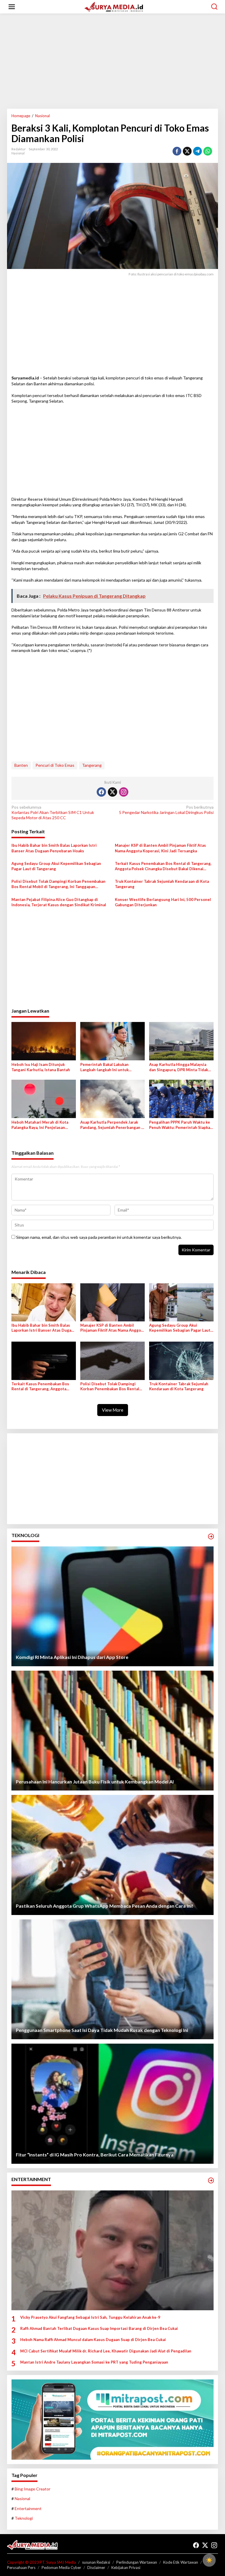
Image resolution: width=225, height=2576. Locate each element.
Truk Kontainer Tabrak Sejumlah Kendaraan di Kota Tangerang (162, 884)
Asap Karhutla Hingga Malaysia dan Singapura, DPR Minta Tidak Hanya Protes (179, 1067)
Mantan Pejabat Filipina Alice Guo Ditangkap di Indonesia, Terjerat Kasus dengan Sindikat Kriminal (59, 902)
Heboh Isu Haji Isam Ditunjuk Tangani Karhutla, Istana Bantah (41, 1067)
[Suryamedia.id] (114, 6)
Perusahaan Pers (21, 2568)
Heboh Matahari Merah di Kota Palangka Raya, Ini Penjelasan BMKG (40, 1125)
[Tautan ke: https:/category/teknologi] (211, 1536)
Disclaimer (96, 2568)
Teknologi (24, 2518)
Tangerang (92, 765)
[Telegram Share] (197, 151)
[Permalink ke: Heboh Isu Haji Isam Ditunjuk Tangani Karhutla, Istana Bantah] (44, 1041)
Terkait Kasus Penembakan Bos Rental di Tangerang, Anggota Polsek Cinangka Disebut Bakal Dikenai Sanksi (163, 866)
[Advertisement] (112, 63)
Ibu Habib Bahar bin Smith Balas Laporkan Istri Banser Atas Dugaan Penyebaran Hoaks (54, 848)
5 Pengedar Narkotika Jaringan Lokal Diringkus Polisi (166, 810)
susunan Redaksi (96, 2562)
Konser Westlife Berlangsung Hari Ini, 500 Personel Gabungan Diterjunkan (163, 902)
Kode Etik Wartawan (181, 2562)
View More (113, 1410)
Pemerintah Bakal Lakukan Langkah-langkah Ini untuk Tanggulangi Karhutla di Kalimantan (104, 1067)
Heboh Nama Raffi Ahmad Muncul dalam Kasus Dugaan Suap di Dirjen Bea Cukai (93, 2340)
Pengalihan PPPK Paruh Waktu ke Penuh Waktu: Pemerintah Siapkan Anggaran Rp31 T (181, 1125)
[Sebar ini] (177, 151)
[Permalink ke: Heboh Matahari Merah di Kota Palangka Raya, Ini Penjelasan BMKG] (44, 1098)
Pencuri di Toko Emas (55, 765)
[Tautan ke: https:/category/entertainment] (211, 2180)
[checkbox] (209, 2560)
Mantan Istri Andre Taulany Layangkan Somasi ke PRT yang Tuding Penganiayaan (94, 2362)
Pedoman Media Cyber (61, 2568)
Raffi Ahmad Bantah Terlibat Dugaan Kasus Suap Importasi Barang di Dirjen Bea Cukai (99, 2328)
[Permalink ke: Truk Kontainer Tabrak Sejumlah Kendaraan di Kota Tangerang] (181, 1360)
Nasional (18, 153)
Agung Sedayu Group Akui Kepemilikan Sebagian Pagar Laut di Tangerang (56, 866)
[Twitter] (112, 792)
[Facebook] (101, 792)
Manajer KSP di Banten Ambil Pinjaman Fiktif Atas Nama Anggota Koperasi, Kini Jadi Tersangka (160, 848)
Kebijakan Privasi (126, 2568)
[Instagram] (124, 792)
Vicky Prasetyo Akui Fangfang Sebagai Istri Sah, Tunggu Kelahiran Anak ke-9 (90, 2317)
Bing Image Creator (33, 2489)
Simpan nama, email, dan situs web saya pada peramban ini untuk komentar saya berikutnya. (99, 1237)
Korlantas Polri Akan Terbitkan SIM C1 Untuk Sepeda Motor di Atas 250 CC (53, 812)
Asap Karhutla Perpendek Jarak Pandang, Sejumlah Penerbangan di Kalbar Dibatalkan (112, 1125)
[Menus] (12, 7)
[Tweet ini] (187, 151)
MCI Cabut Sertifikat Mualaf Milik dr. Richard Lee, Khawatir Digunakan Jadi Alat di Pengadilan (106, 2351)
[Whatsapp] (208, 151)
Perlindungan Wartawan (137, 2562)
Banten (21, 765)
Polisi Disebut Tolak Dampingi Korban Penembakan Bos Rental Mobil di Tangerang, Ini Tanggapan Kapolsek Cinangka (58, 884)
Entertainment (28, 2508)
